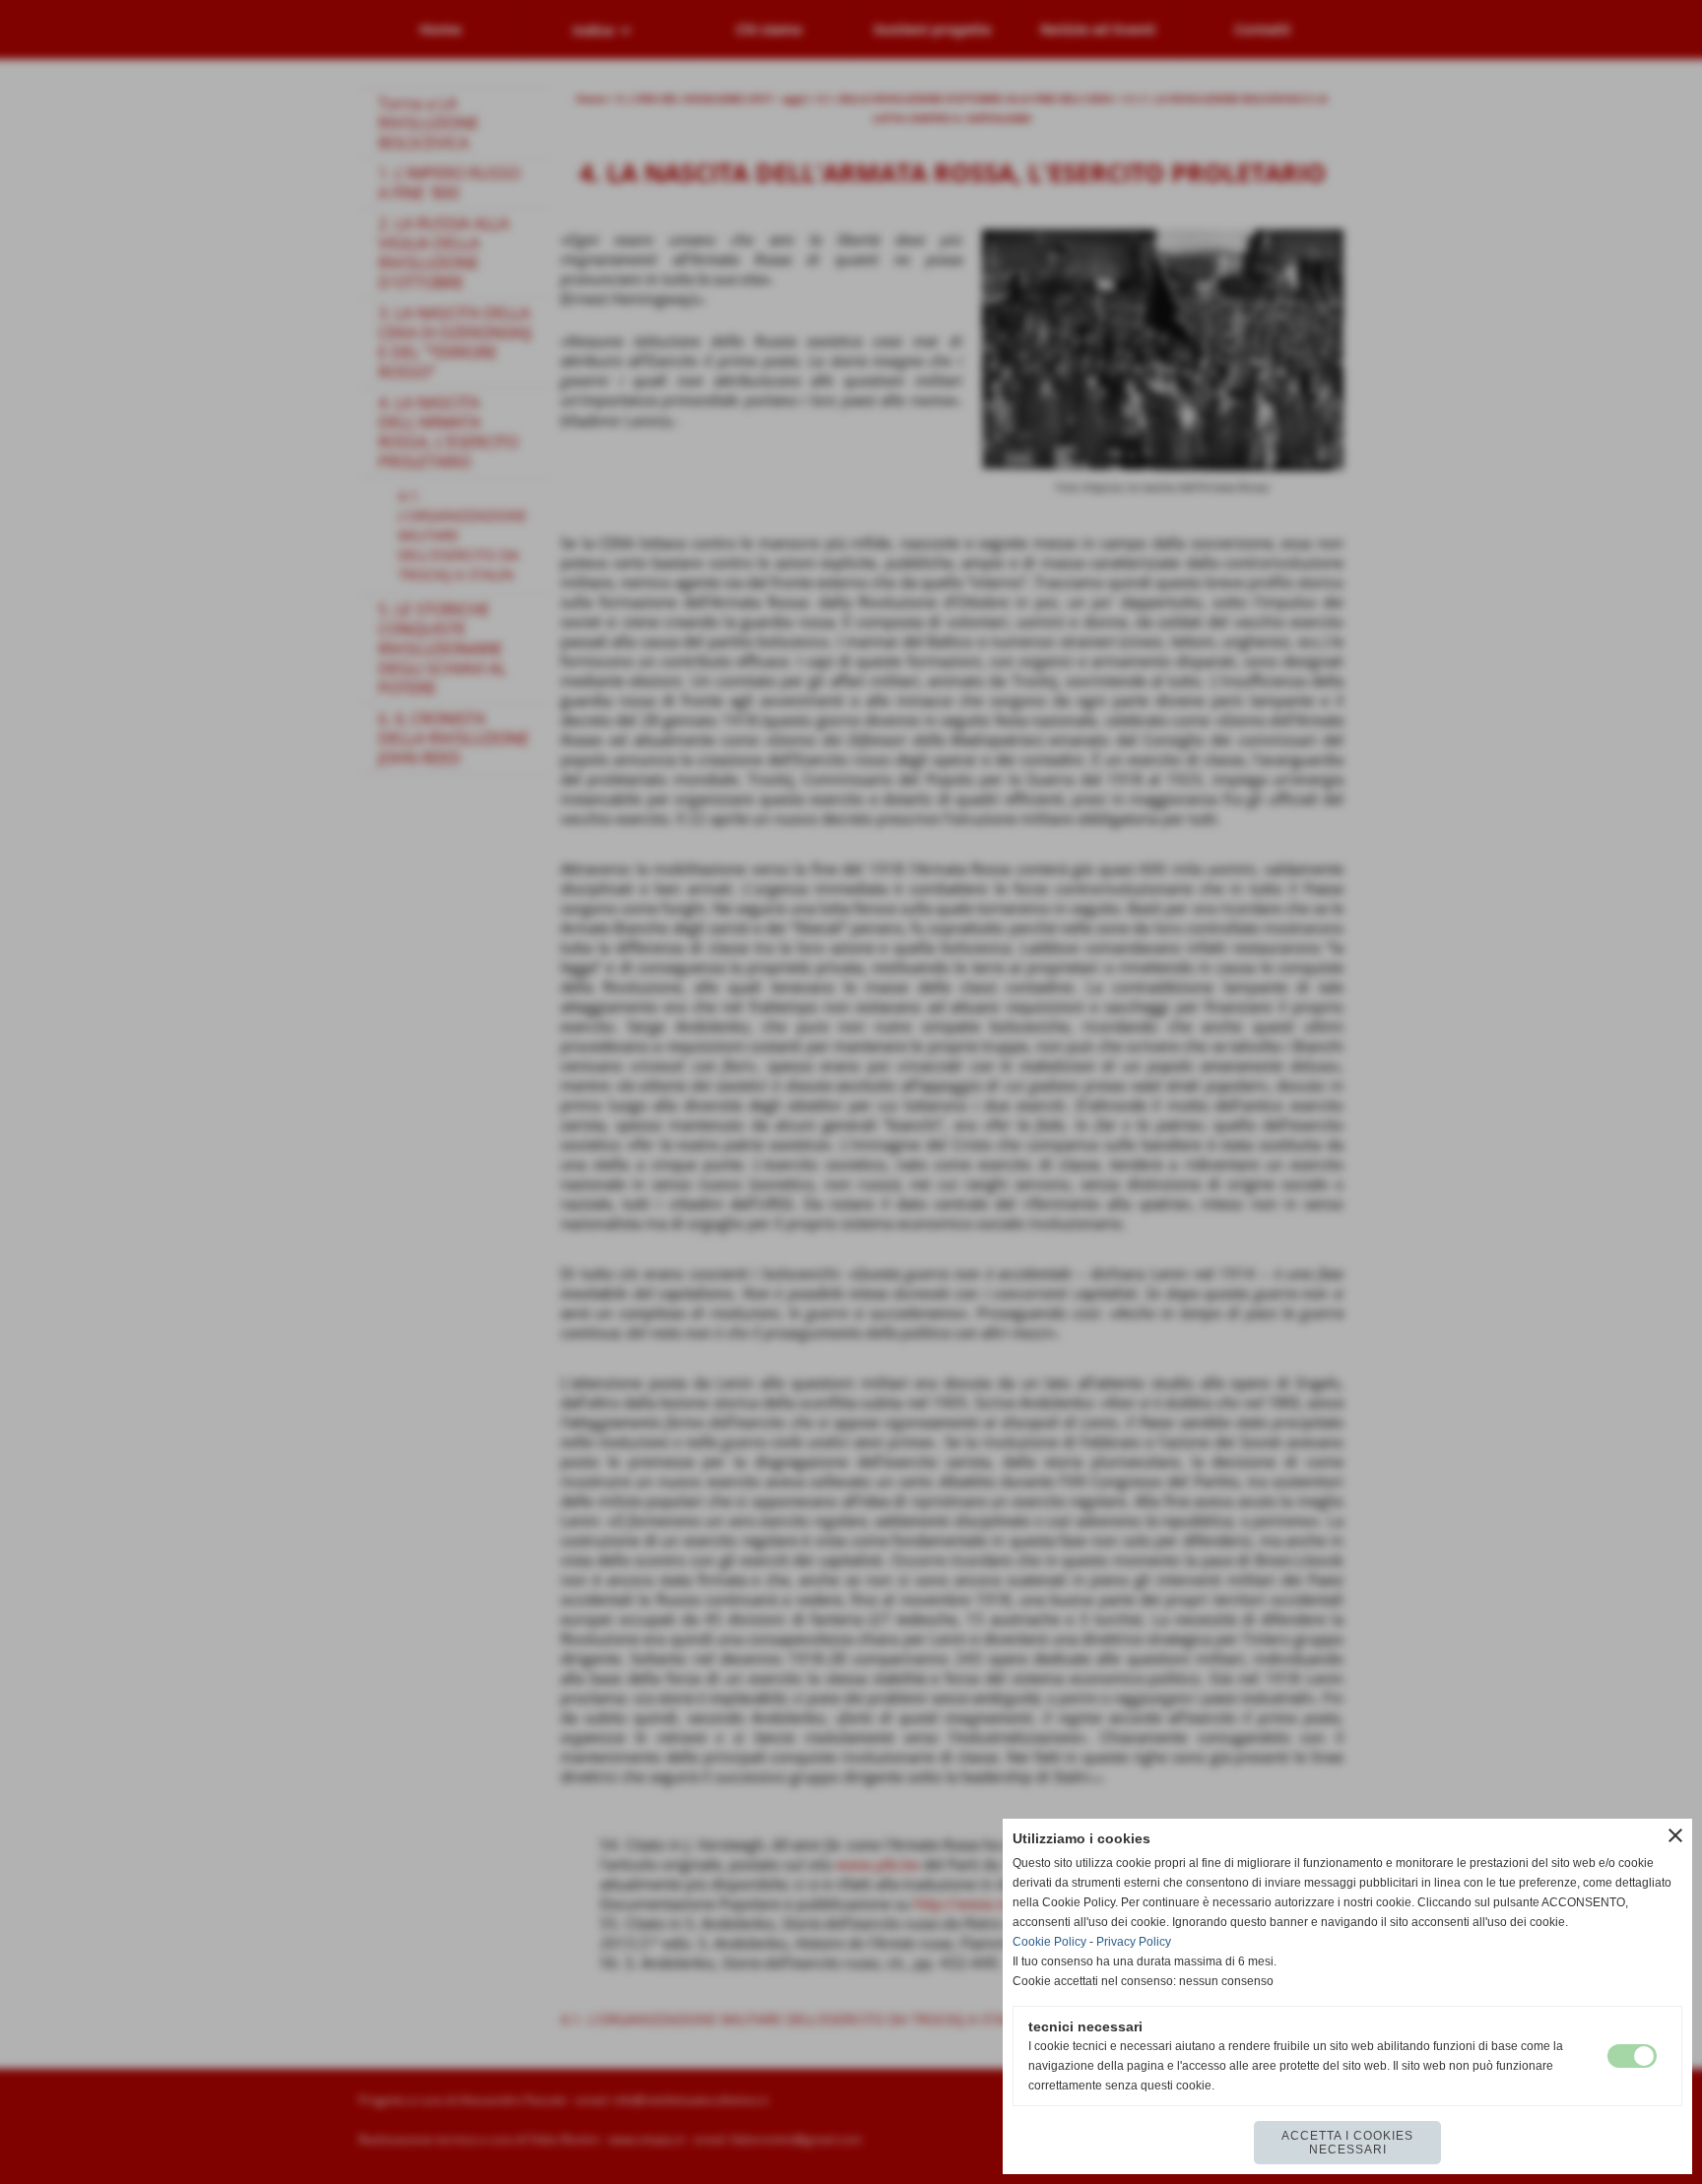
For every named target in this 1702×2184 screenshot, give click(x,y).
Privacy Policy (1134, 1942)
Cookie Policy (1049, 1942)
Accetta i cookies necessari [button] (1347, 2143)
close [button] (1675, 1835)
